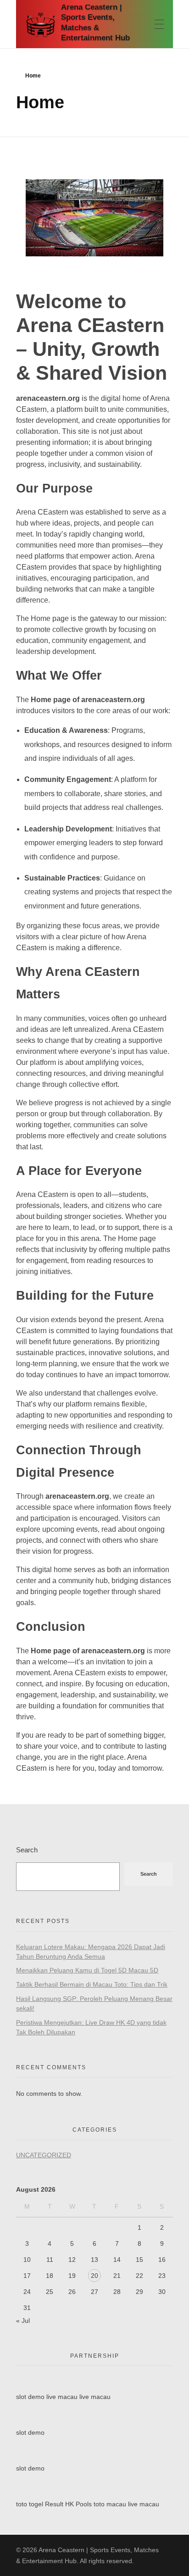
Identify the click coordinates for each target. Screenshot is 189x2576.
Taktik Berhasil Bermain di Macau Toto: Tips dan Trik (92, 1984)
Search (27, 1850)
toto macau (110, 2504)
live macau (62, 2397)
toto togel (30, 2504)
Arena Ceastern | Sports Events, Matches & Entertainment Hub (95, 23)
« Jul (23, 2321)
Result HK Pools (68, 2504)
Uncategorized (44, 2155)
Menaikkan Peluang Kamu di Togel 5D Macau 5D (87, 1970)
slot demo (30, 2397)
